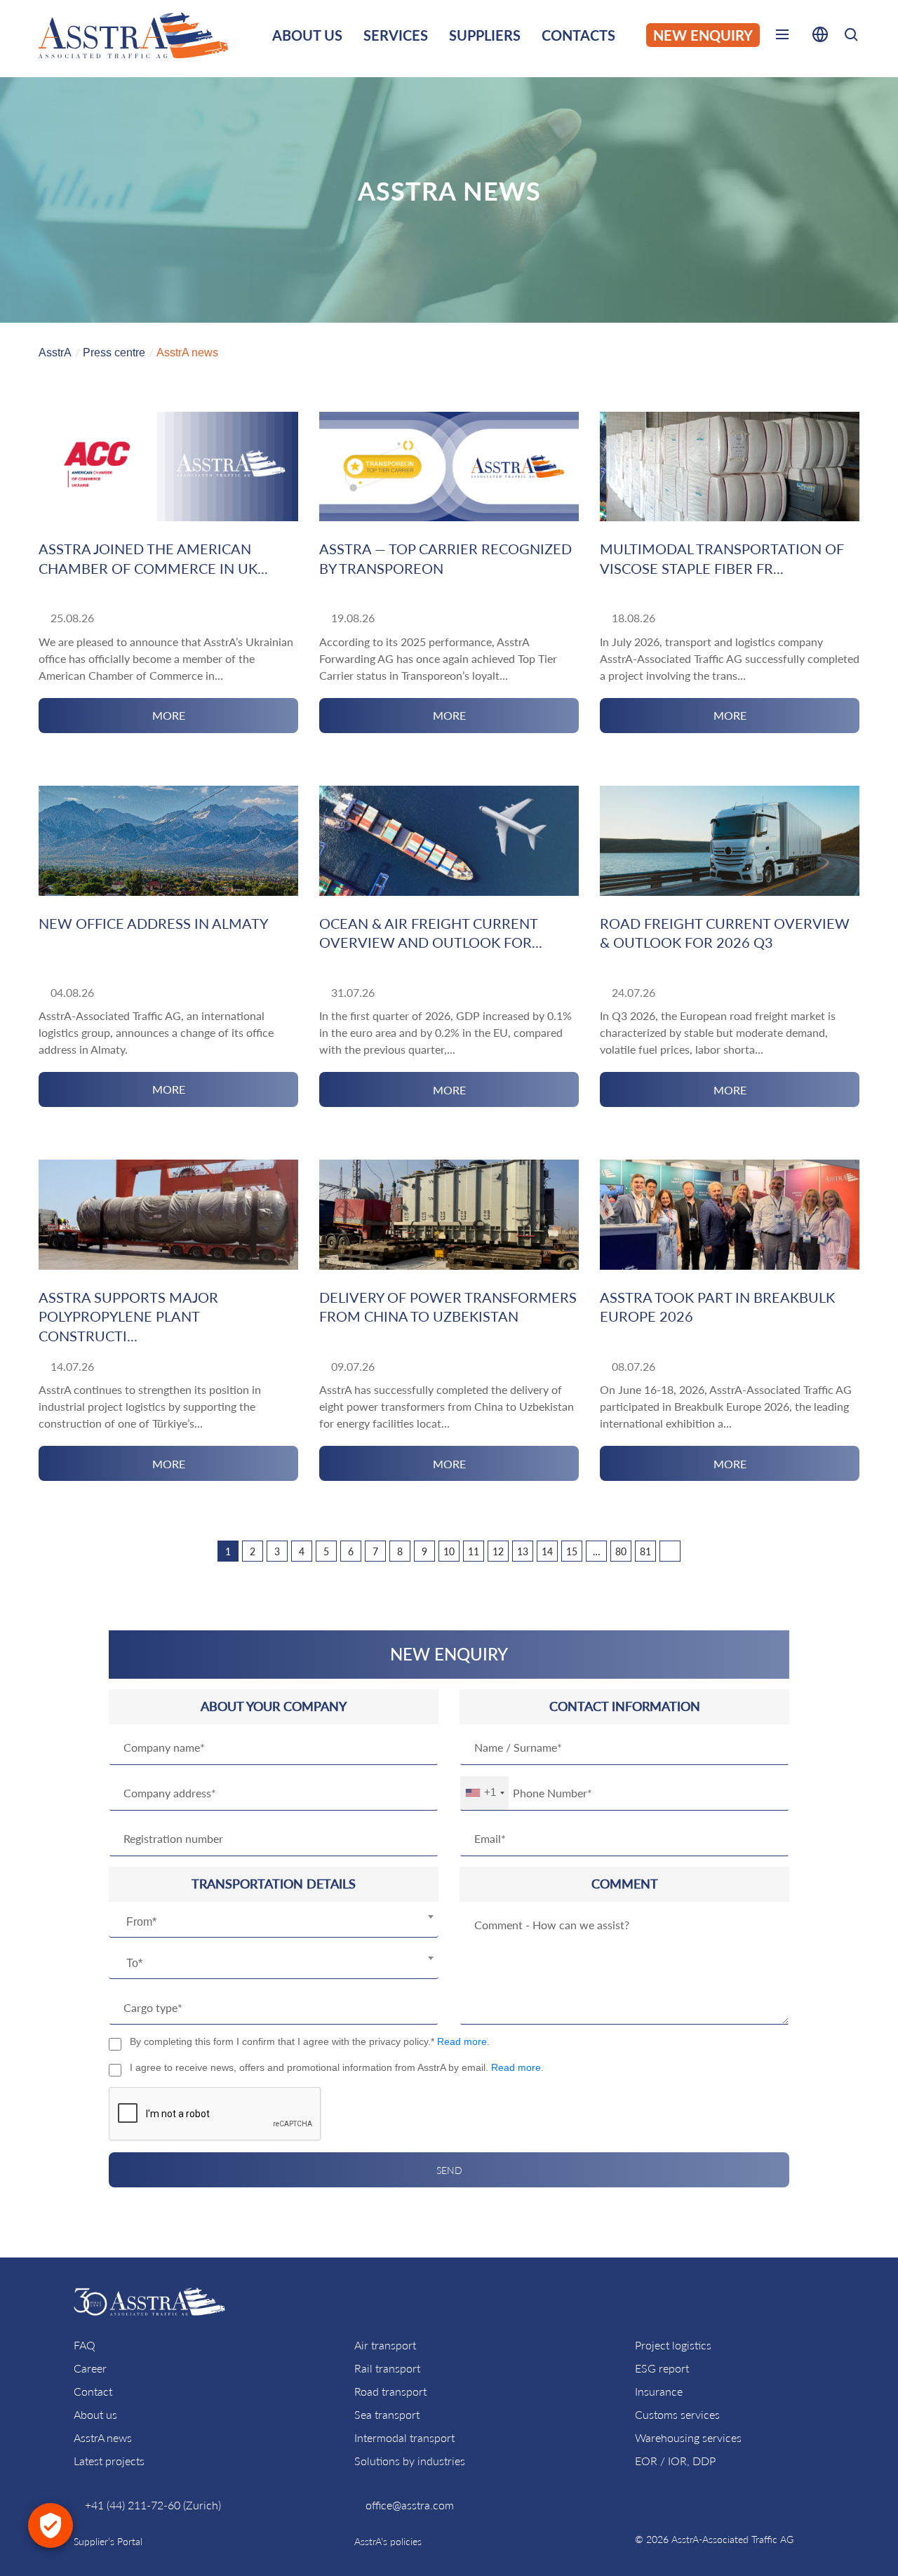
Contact (93, 2391)
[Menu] (782, 37)
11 (474, 1551)
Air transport (385, 2345)
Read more (462, 2041)
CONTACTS (578, 35)
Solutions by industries (410, 2461)
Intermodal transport (404, 2437)
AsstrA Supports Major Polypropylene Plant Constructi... (128, 1316)
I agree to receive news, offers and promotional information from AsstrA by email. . (337, 2067)
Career (90, 2368)
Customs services (677, 2414)
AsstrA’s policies (388, 2541)
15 (572, 1551)
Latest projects (109, 2461)
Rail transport (387, 2368)
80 (621, 1551)
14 (547, 1551)
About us (95, 2414)
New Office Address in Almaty (153, 923)
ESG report (662, 2368)
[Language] (820, 37)
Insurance (659, 2391)
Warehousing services (688, 2437)
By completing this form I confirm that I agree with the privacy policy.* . (310, 2041)
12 (498, 1551)
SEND (449, 2170)
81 (645, 1551)
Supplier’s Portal (108, 2541)
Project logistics (673, 2345)
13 (523, 1551)
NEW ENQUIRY (703, 35)
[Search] (851, 37)
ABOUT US (307, 35)
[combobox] (274, 1922)
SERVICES (396, 35)
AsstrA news (103, 2437)
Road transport (390, 2391)
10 (449, 1551)
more (169, 715)
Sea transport (387, 2414)
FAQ (85, 2345)
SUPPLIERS (485, 35)
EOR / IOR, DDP (675, 2461)
